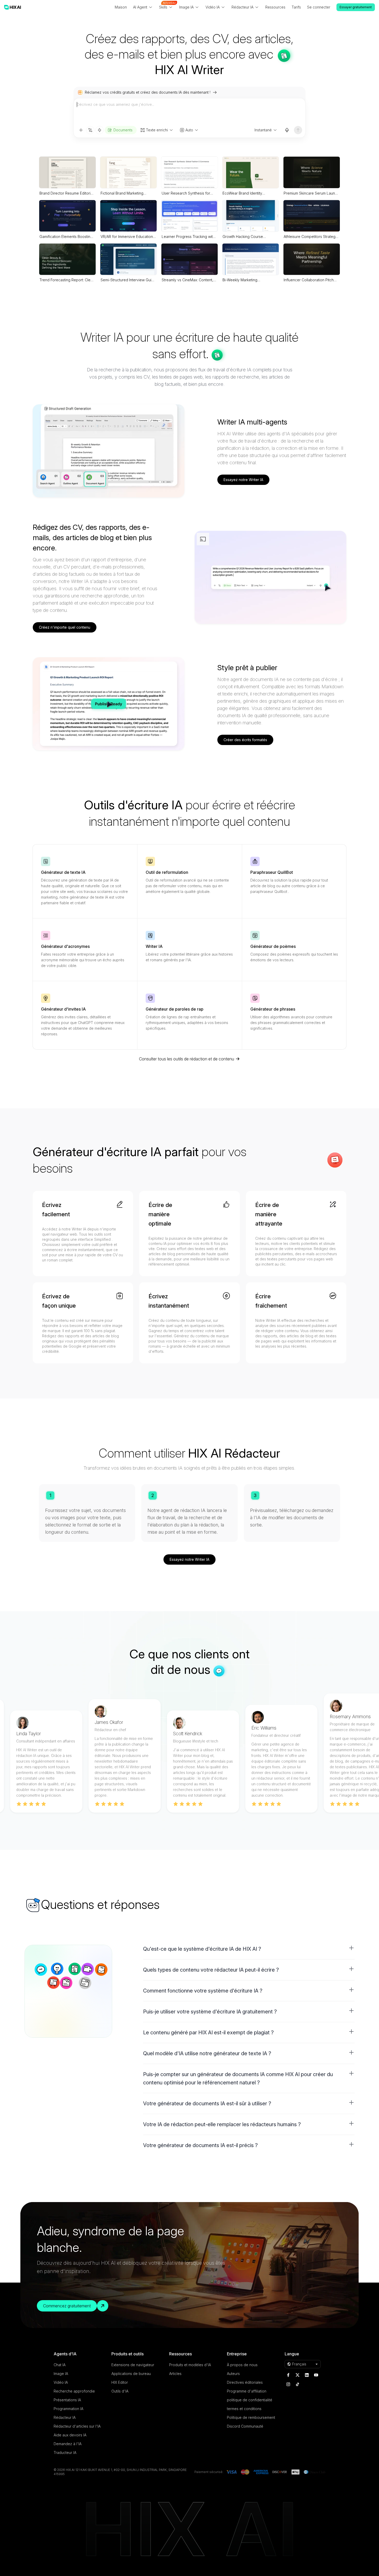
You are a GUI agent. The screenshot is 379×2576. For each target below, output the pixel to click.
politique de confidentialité (250, 2400)
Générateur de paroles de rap (175, 1009)
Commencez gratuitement (67, 2306)
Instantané (263, 130)
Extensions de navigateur (133, 2365)
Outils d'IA (120, 2391)
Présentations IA (67, 2400)
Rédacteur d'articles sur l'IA (77, 2426)
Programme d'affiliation (247, 2391)
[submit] (298, 130)
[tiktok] (298, 2384)
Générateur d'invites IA (63, 1009)
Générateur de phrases (273, 1009)
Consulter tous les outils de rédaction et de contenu (187, 1059)
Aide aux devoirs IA (70, 2435)
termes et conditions (244, 2409)
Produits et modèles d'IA (190, 2365)
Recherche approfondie (74, 2391)
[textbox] (190, 112)
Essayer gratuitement (356, 7)
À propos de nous (242, 2365)
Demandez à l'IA (68, 2444)
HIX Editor (120, 2382)
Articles (175, 2374)
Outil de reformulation (167, 872)
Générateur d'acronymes (65, 946)
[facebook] (288, 2375)
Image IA (61, 2374)
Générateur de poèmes (273, 946)
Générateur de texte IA (63, 872)
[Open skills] (100, 130)
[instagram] (288, 2384)
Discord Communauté (245, 2426)
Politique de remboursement (251, 2417)
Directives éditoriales (245, 2382)
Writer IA (154, 946)
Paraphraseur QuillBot (272, 872)
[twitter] (298, 2375)
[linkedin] (307, 2375)
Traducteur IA (65, 2453)
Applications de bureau (131, 2374)
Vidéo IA (61, 2382)
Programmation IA (68, 2409)
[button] (249, 1949)
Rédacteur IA (65, 2417)
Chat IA (60, 2365)
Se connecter (319, 7)
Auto (189, 130)
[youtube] (316, 2375)
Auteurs (233, 2374)
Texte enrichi (157, 130)
